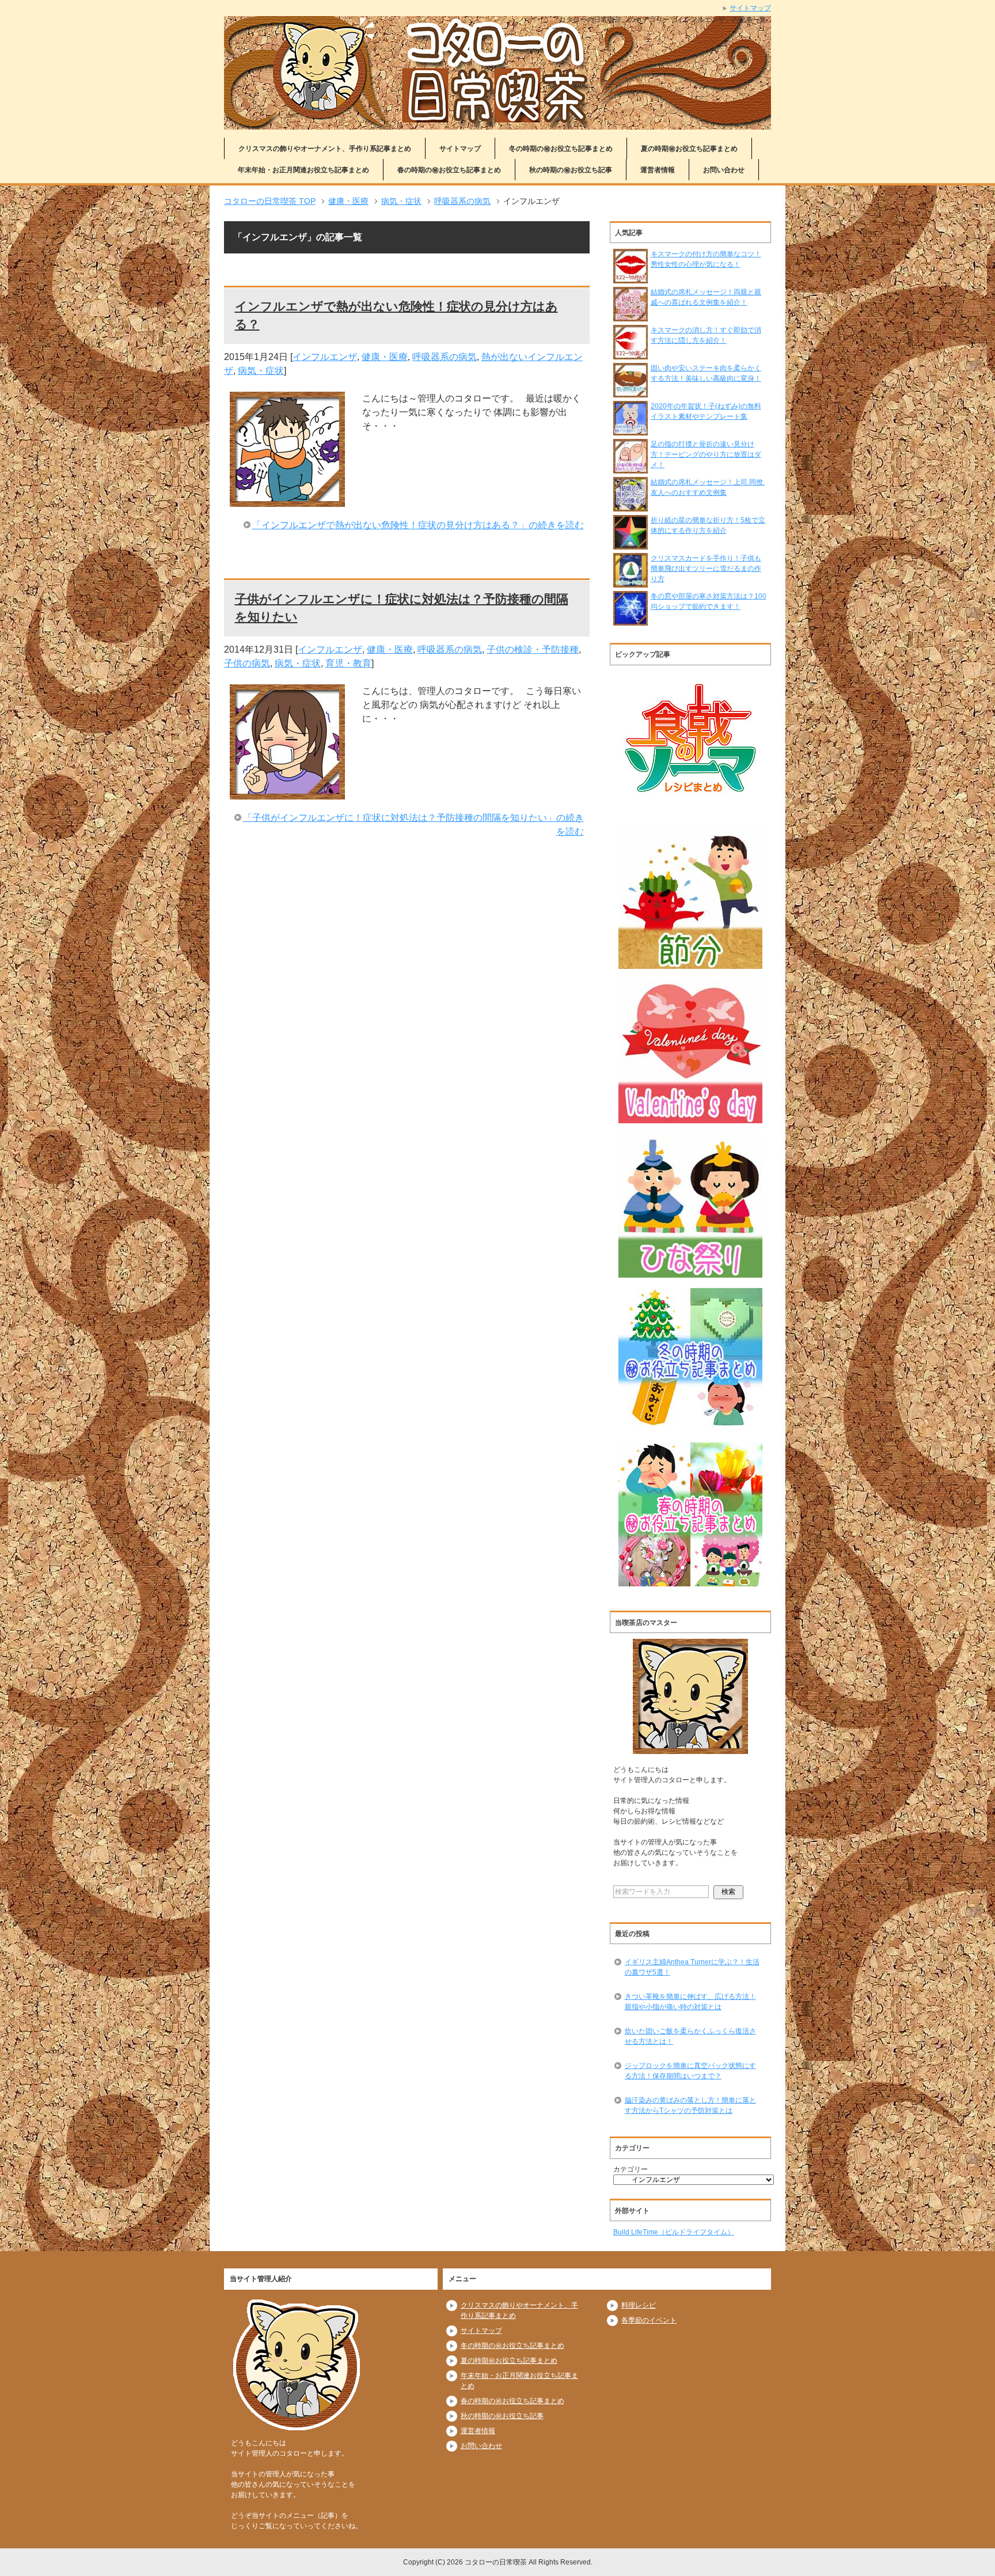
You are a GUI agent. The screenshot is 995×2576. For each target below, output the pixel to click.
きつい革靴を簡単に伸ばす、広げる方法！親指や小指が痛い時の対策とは (690, 2002)
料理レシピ (639, 2305)
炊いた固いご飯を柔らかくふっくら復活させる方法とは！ (690, 2036)
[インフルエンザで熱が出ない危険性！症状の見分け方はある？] (287, 500)
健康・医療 (385, 357)
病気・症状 (261, 371)
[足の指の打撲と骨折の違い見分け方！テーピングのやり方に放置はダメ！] (631, 468)
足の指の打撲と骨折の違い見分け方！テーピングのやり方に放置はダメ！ (706, 454)
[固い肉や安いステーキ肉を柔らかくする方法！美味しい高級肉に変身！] (631, 392)
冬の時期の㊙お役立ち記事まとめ (561, 149)
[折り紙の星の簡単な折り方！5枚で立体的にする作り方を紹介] (631, 544)
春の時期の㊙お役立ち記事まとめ (449, 170)
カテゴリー (631, 2169)
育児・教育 (348, 663)
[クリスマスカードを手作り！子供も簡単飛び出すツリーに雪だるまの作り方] (631, 582)
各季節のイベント (649, 2320)
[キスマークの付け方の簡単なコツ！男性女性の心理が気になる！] (631, 278)
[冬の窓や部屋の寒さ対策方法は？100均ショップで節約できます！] (631, 620)
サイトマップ (460, 149)
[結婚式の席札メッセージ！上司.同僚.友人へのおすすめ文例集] (631, 506)
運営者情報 (658, 170)
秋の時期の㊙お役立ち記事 (571, 170)
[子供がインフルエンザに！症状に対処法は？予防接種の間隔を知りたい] (287, 792)
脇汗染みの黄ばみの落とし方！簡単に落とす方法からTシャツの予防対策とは (690, 2105)
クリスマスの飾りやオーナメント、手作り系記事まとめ (325, 149)
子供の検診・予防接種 (533, 649)
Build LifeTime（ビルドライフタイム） (674, 2232)
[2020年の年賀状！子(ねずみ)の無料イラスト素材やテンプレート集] (631, 430)
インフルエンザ (325, 357)
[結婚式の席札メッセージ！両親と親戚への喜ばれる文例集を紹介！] (631, 316)
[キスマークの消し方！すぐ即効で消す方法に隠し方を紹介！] (631, 354)
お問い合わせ (724, 170)
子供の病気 (247, 663)
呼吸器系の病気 (445, 357)
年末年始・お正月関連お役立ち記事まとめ (303, 170)
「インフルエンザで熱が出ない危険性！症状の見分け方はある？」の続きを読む (418, 525)
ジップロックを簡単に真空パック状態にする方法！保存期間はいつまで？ (690, 2071)
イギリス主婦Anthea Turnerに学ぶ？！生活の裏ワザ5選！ (692, 1967)
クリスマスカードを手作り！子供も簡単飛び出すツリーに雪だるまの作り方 (706, 569)
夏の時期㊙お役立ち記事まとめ (689, 149)
